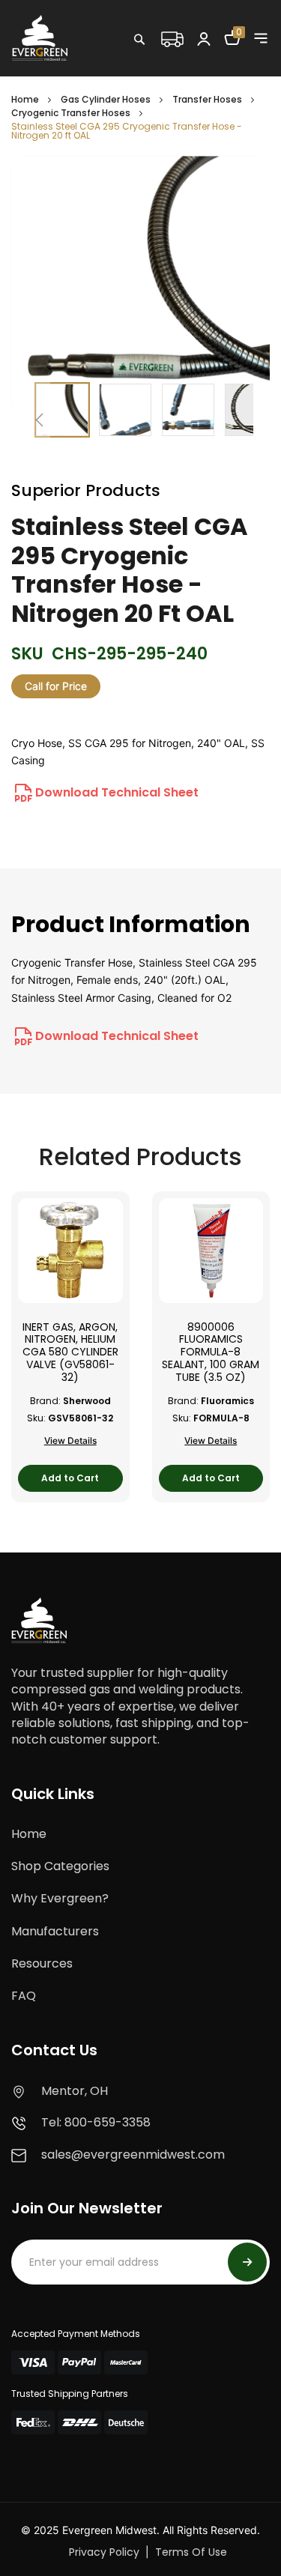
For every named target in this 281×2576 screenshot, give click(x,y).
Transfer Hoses (207, 99)
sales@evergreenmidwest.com (133, 2155)
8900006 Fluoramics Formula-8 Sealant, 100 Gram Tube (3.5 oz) (211, 1352)
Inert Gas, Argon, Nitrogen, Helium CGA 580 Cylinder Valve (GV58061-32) (70, 1352)
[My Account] (204, 38)
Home (25, 99)
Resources (42, 1963)
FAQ (24, 1996)
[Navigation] (261, 38)
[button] (39, 420)
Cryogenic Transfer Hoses (71, 113)
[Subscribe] (247, 2262)
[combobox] (187, 71)
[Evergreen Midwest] (40, 37)
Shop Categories (60, 1866)
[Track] (172, 37)
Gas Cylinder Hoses (106, 99)
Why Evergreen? (60, 1898)
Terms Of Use (191, 2552)
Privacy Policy (104, 2552)
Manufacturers (55, 1931)
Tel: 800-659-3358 (96, 2122)
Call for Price (56, 686)
